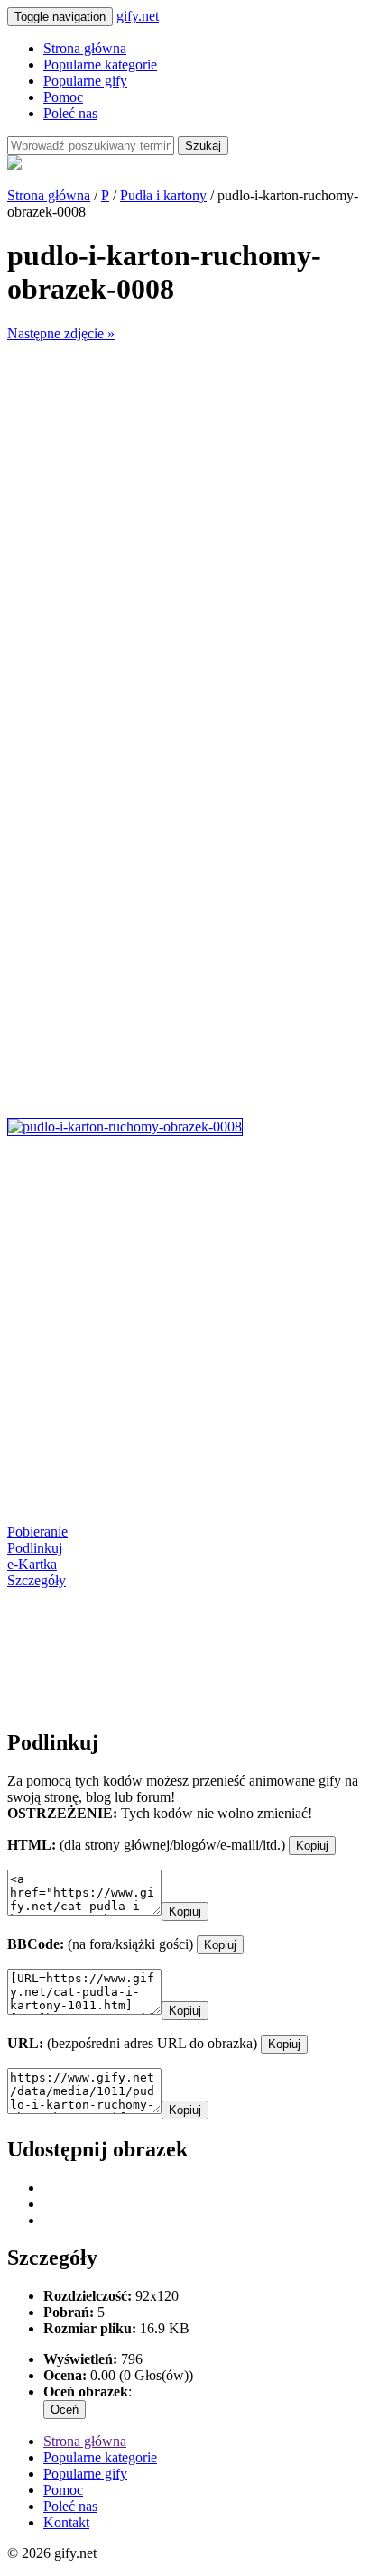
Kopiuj (312, 1846)
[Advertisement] (194, 536)
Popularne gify (85, 81)
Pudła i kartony (163, 195)
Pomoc (63, 97)
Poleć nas (70, 113)
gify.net (138, 16)
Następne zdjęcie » (61, 333)
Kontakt (66, 2522)
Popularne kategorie (100, 65)
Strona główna (85, 48)
